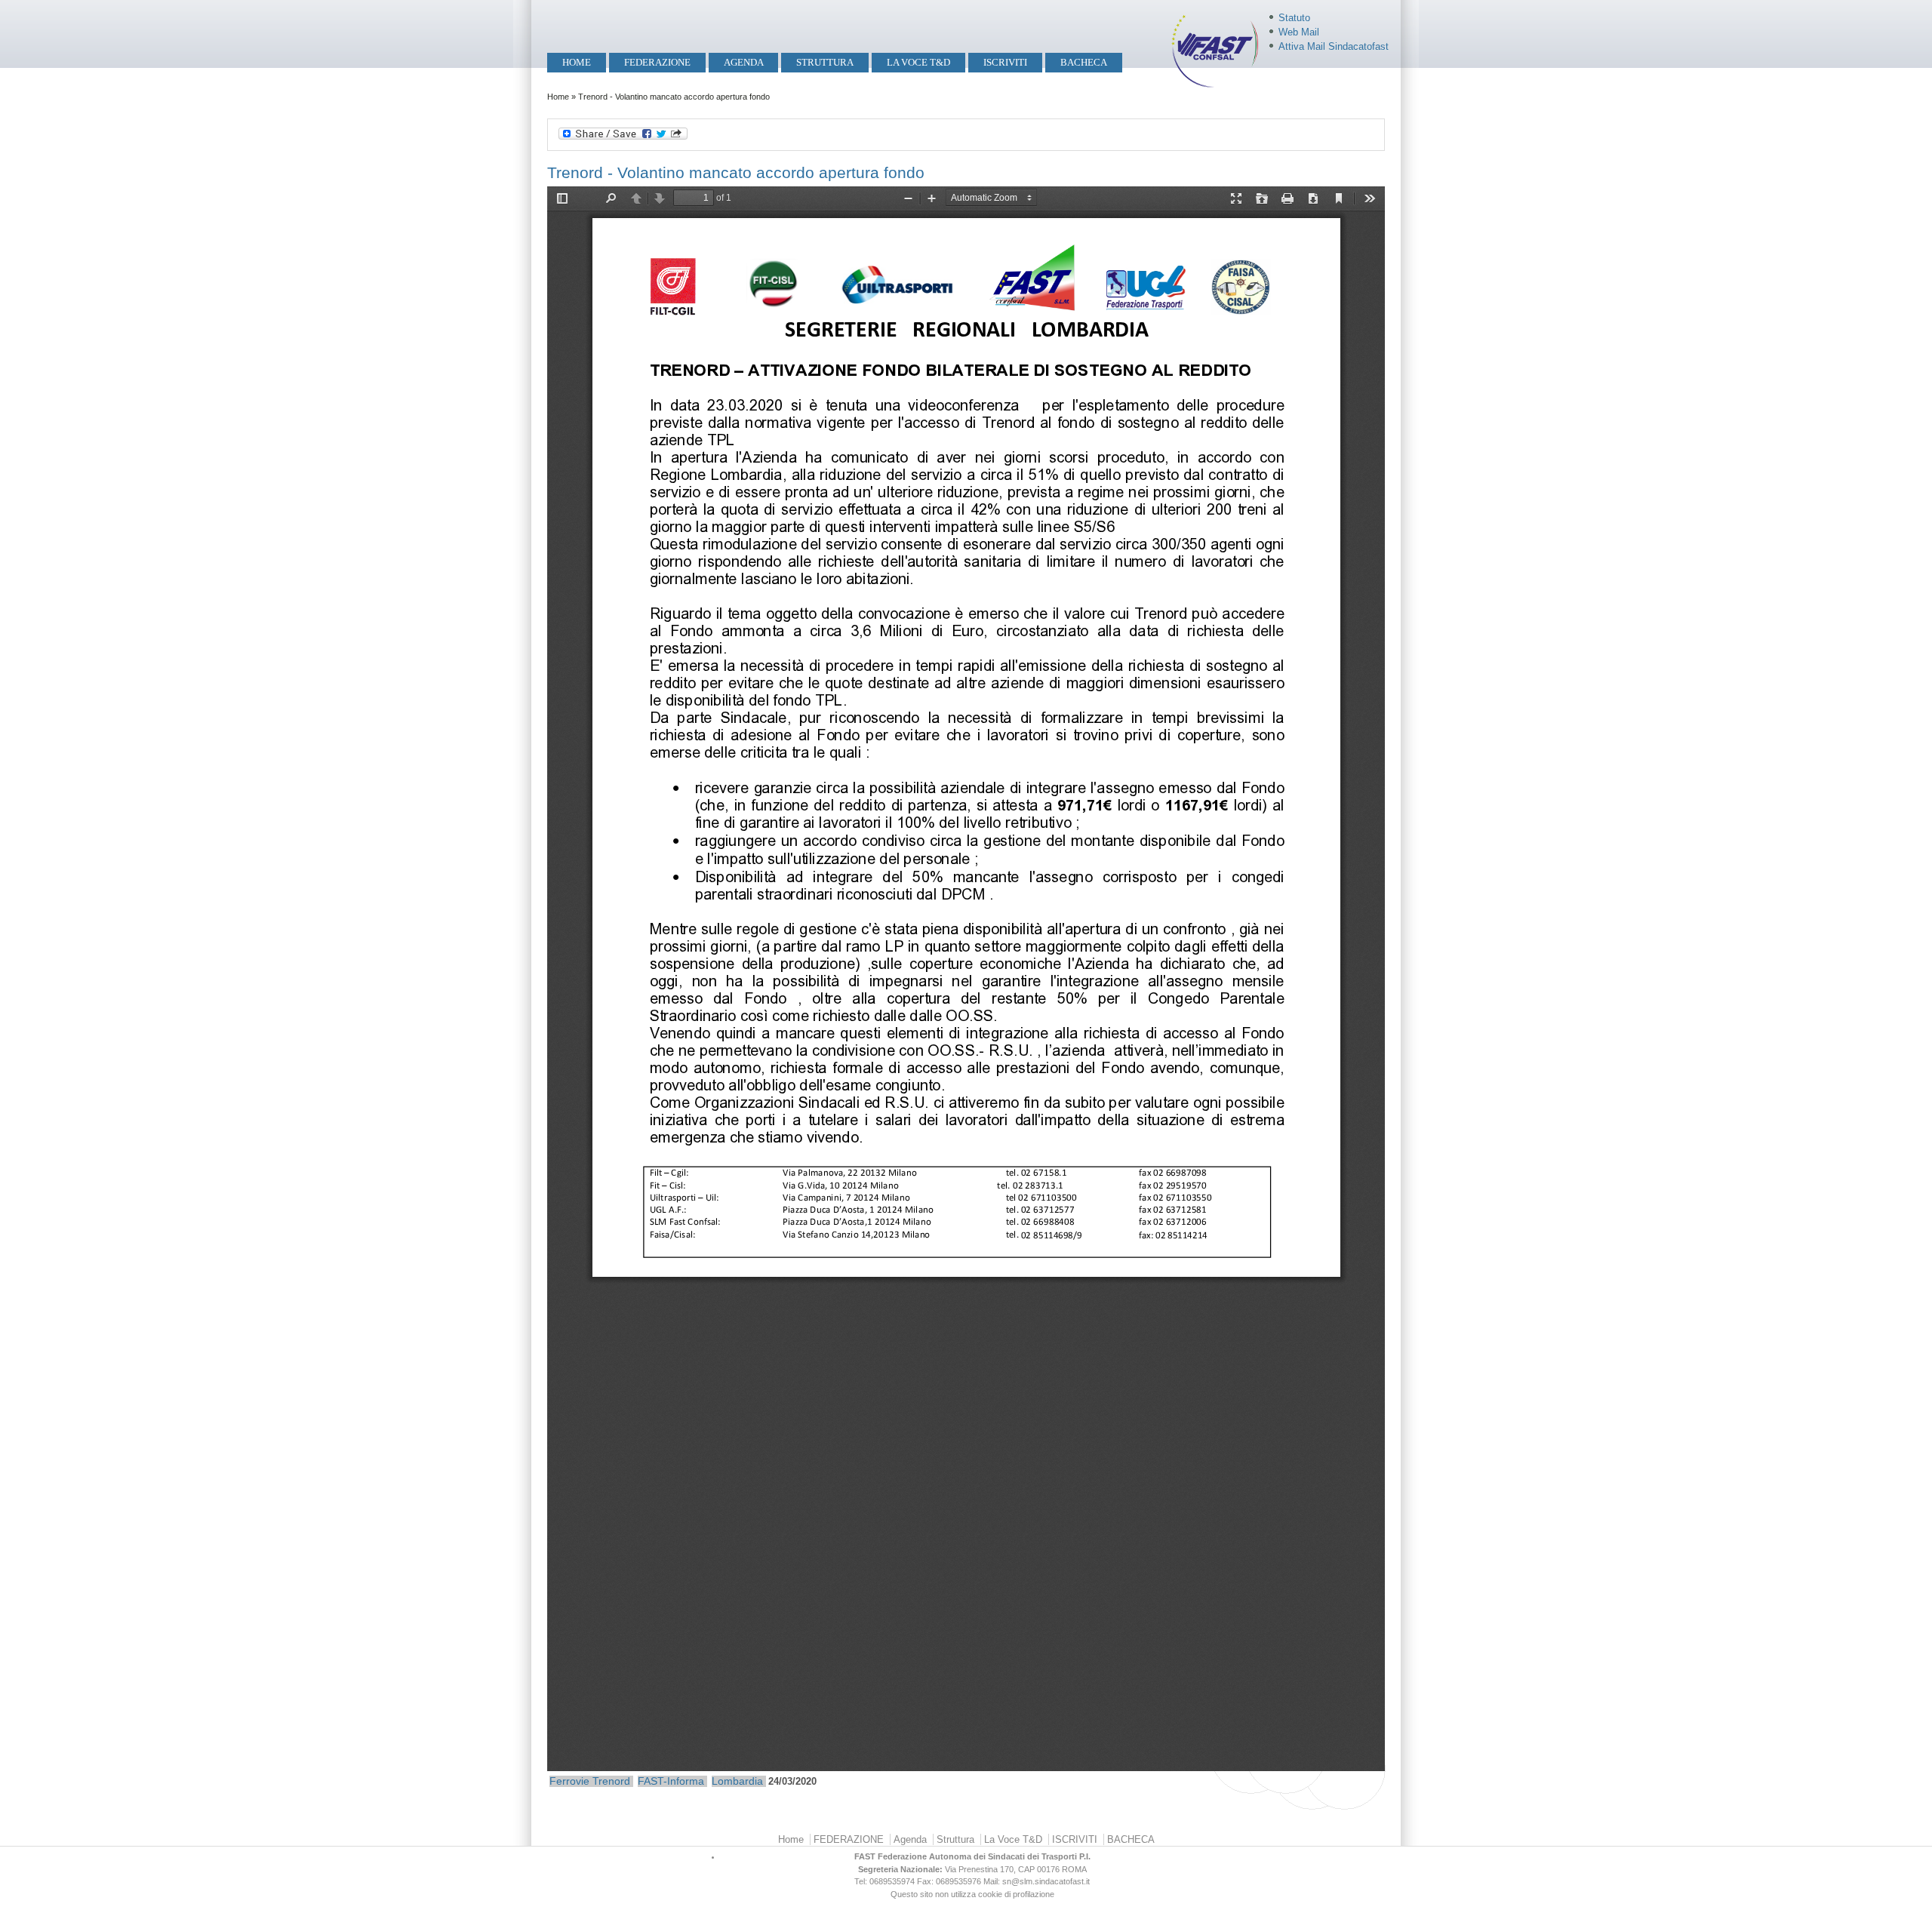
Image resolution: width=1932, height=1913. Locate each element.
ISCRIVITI (1005, 62)
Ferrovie (569, 1781)
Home (577, 62)
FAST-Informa (671, 1781)
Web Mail (1299, 32)
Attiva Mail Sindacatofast (1334, 46)
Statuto (1294, 18)
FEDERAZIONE (657, 62)
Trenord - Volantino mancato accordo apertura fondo (736, 172)
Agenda (744, 62)
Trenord (611, 1781)
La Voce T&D (918, 62)
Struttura (825, 62)
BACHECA (1084, 62)
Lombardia (737, 1781)
